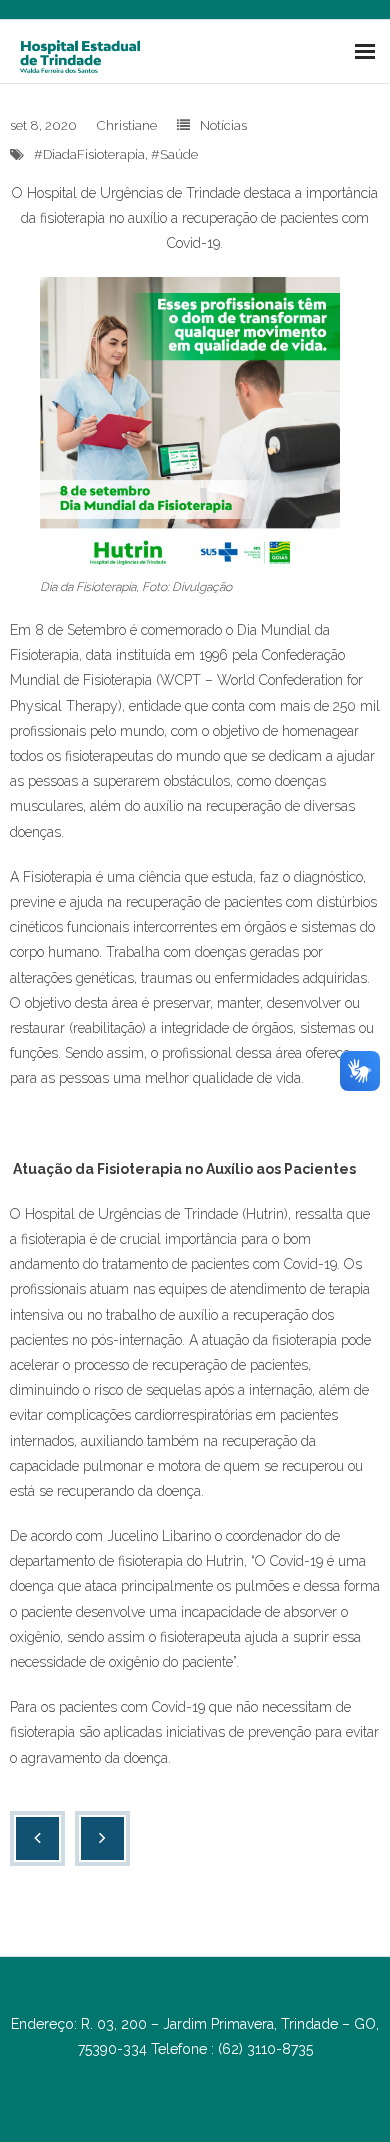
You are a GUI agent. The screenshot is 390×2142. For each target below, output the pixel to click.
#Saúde (174, 154)
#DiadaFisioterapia (89, 154)
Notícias (223, 125)
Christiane (127, 125)
